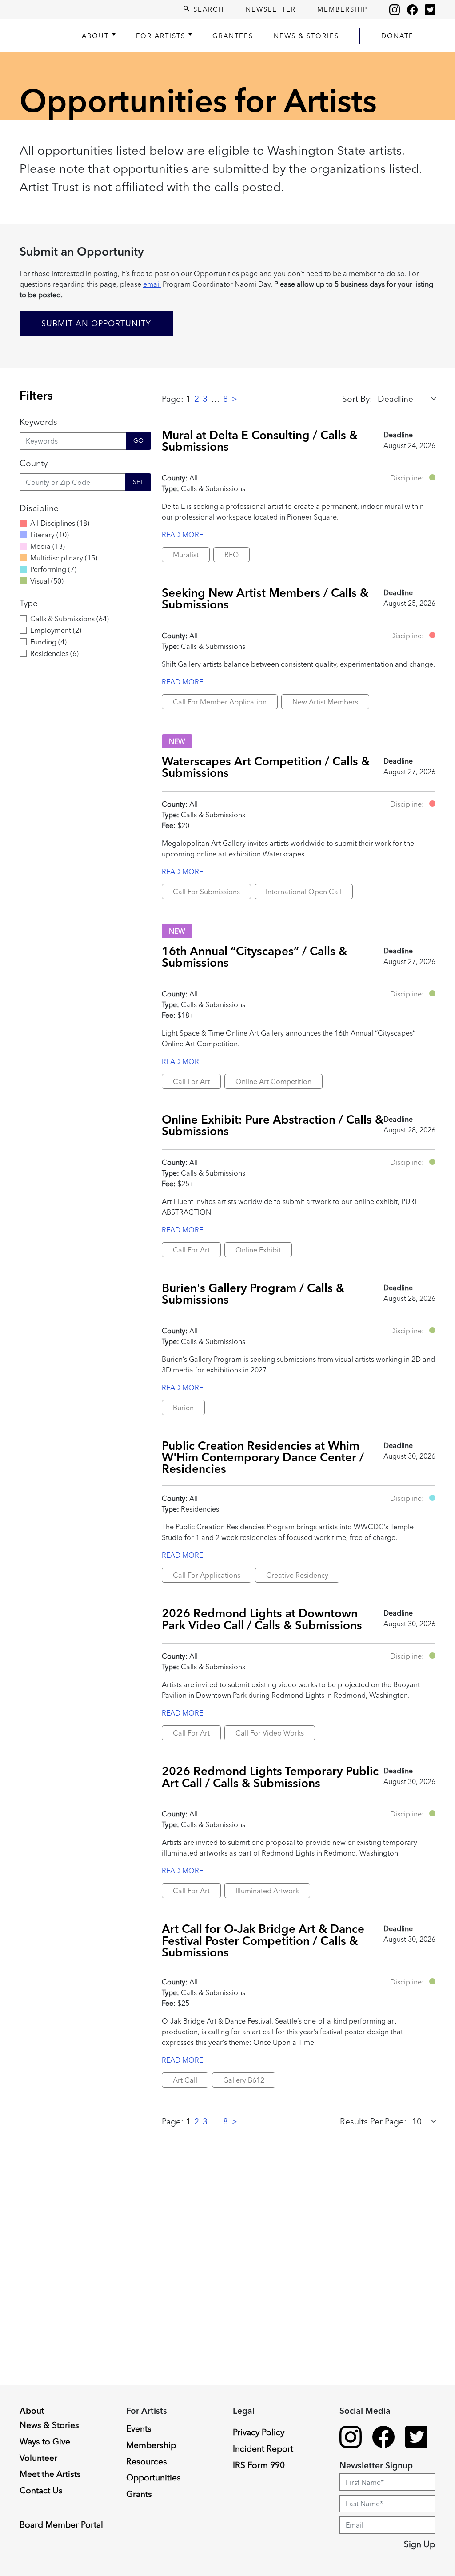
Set (138, 482)
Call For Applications (207, 1575)
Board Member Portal (61, 2524)
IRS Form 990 (259, 2465)
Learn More (41, 2501)
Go (138, 440)
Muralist (186, 555)
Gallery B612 (244, 2080)
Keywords (38, 422)
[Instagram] (395, 9)
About (95, 36)
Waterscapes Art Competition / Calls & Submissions (266, 767)
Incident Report (263, 2448)
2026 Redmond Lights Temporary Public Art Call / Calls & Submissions (270, 1777)
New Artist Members (325, 702)
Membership (343, 9)
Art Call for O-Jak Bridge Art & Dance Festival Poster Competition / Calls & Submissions (263, 1940)
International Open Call (304, 892)
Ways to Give (45, 2441)
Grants (139, 2494)
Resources (147, 2461)
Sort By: (357, 399)
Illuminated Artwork (267, 1891)
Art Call (185, 2080)
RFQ (231, 555)
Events (139, 2428)
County (34, 463)
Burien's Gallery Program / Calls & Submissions (253, 1294)
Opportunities (154, 2477)
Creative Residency (297, 1575)
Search (208, 9)
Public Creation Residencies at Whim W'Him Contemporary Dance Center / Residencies (263, 1457)
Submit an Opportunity (96, 323)
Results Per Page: (373, 2121)
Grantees (233, 36)
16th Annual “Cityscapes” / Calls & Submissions (254, 957)
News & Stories (306, 36)
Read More (182, 535)
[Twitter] (430, 9)
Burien (183, 1408)
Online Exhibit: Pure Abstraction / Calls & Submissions (273, 1125)
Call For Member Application (220, 702)
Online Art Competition (273, 1081)
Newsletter (271, 9)
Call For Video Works (270, 1733)
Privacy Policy (259, 2432)
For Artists (161, 36)
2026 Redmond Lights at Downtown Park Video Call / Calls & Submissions (262, 1619)
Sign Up (419, 2544)
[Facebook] (412, 9)
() (60, 523)
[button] (432, 477)
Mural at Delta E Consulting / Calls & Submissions (260, 441)
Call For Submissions (206, 892)
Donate (397, 36)
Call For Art (191, 1081)
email (152, 284)
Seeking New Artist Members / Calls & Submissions (265, 598)
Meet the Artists (50, 2474)
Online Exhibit (258, 1250)
